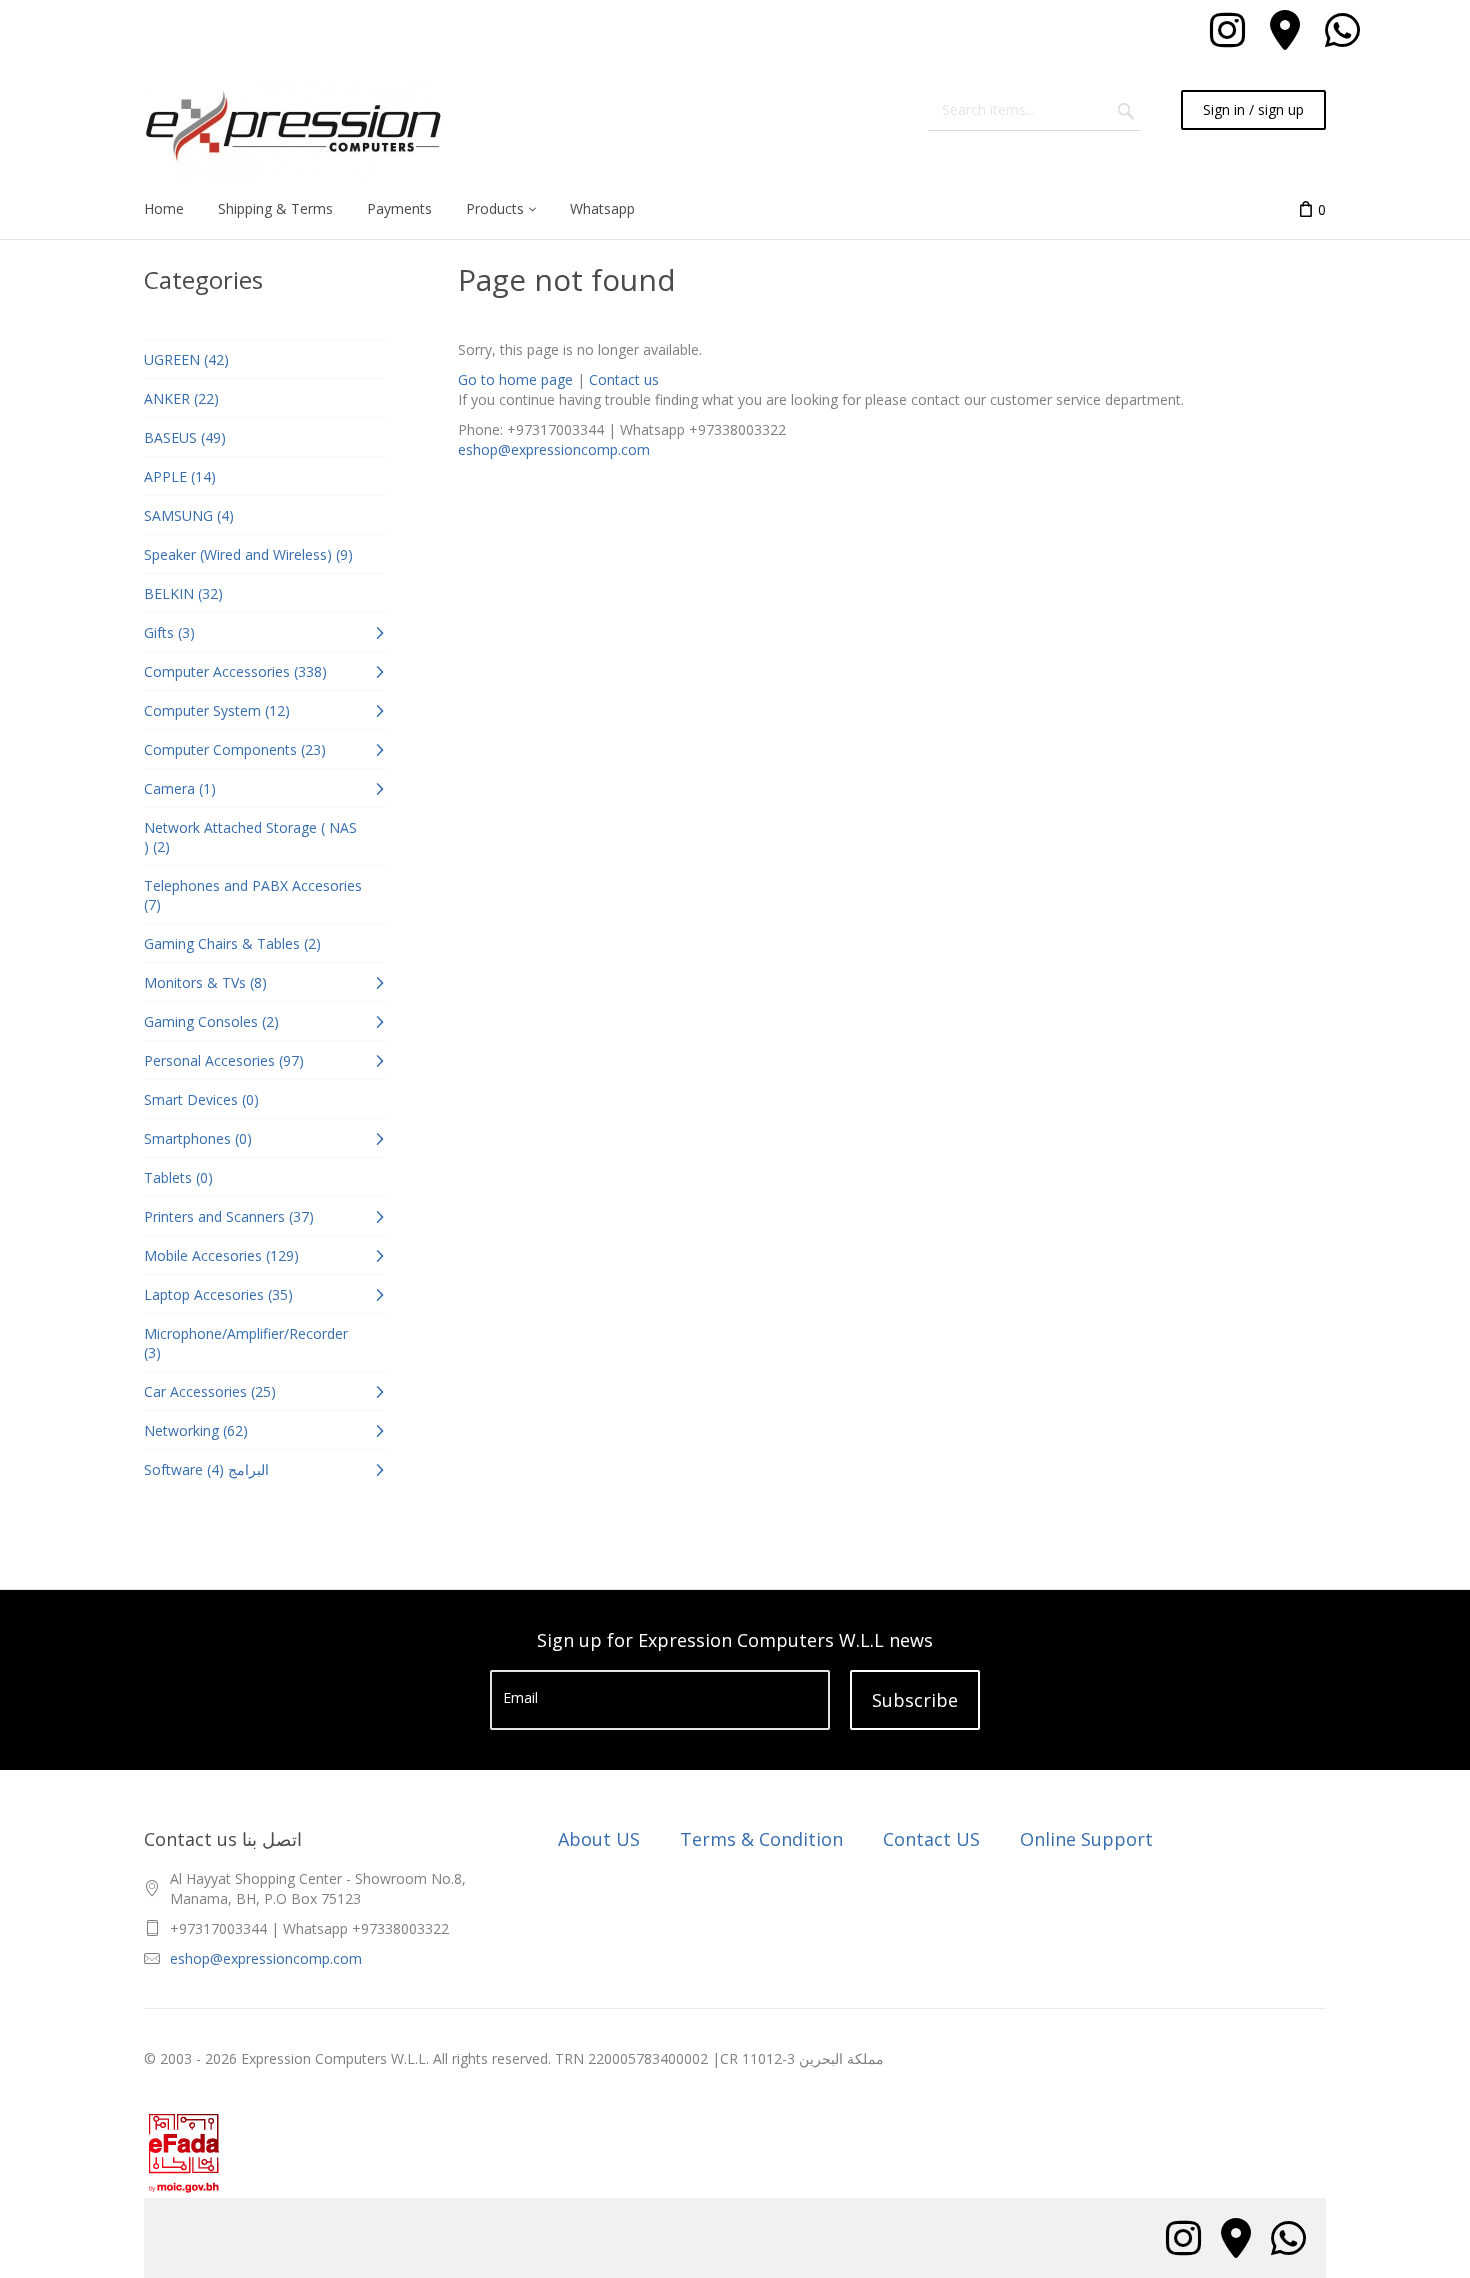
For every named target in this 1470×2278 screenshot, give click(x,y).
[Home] (294, 129)
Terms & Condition (761, 1839)
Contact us (624, 379)
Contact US (931, 1839)
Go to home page (515, 379)
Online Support (1086, 1839)
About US (599, 1839)
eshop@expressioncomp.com (554, 449)
